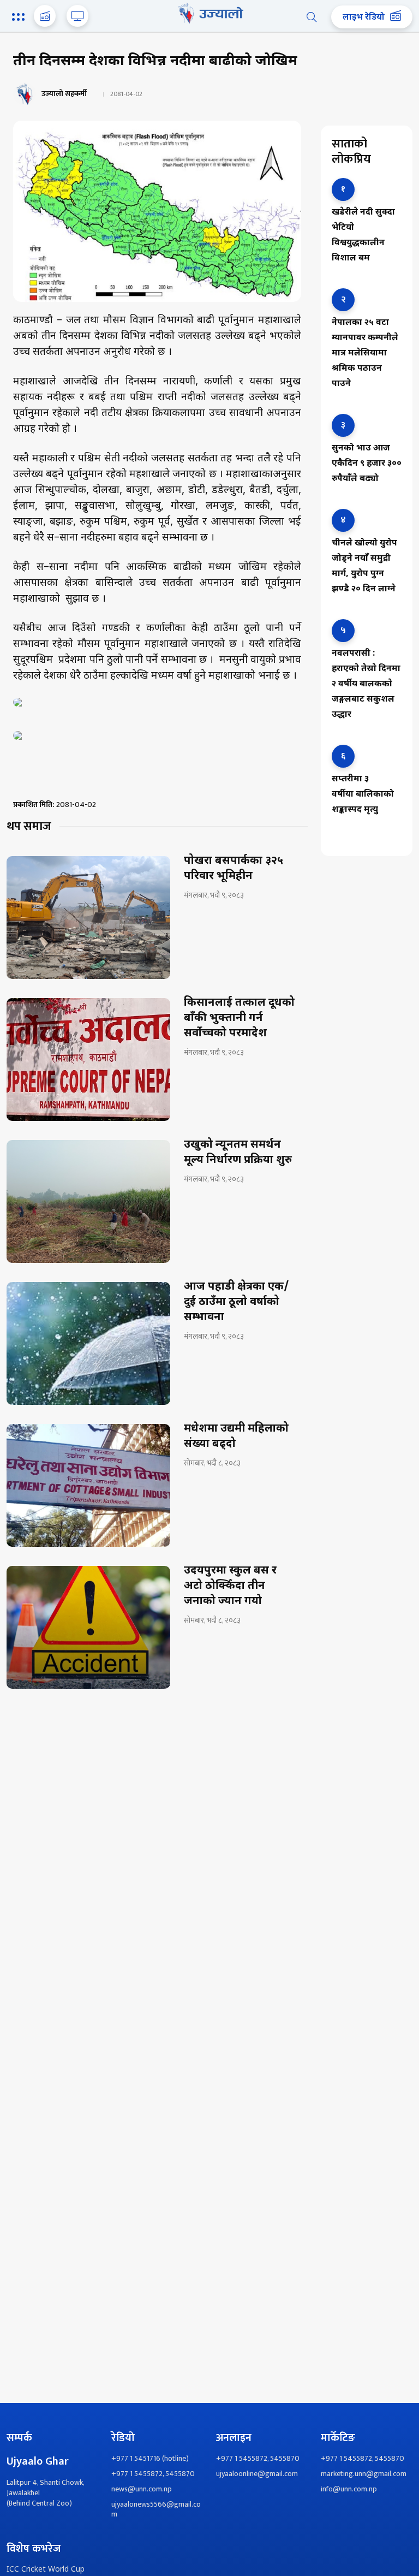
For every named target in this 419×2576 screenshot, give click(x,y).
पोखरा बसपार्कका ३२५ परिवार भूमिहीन (234, 869)
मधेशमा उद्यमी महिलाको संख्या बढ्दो (236, 1437)
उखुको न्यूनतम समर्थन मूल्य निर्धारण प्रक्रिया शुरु (238, 1153)
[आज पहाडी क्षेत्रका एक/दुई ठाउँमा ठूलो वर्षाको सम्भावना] (88, 1343)
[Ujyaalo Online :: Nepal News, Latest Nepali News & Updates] (209, 13)
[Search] (312, 17)
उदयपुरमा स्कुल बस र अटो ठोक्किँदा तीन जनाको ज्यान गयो (230, 1586)
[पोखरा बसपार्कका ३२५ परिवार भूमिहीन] (88, 918)
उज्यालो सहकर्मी (64, 94)
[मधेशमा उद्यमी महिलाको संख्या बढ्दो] (88, 1485)
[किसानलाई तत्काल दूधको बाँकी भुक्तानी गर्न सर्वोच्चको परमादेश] (88, 1060)
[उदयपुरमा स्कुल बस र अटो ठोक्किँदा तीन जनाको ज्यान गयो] (88, 1627)
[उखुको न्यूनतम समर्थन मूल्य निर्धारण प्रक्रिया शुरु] (88, 1201)
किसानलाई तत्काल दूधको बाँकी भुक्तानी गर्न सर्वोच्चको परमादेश (239, 1018)
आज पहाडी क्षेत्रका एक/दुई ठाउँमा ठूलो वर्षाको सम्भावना (237, 1302)
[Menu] (20, 18)
